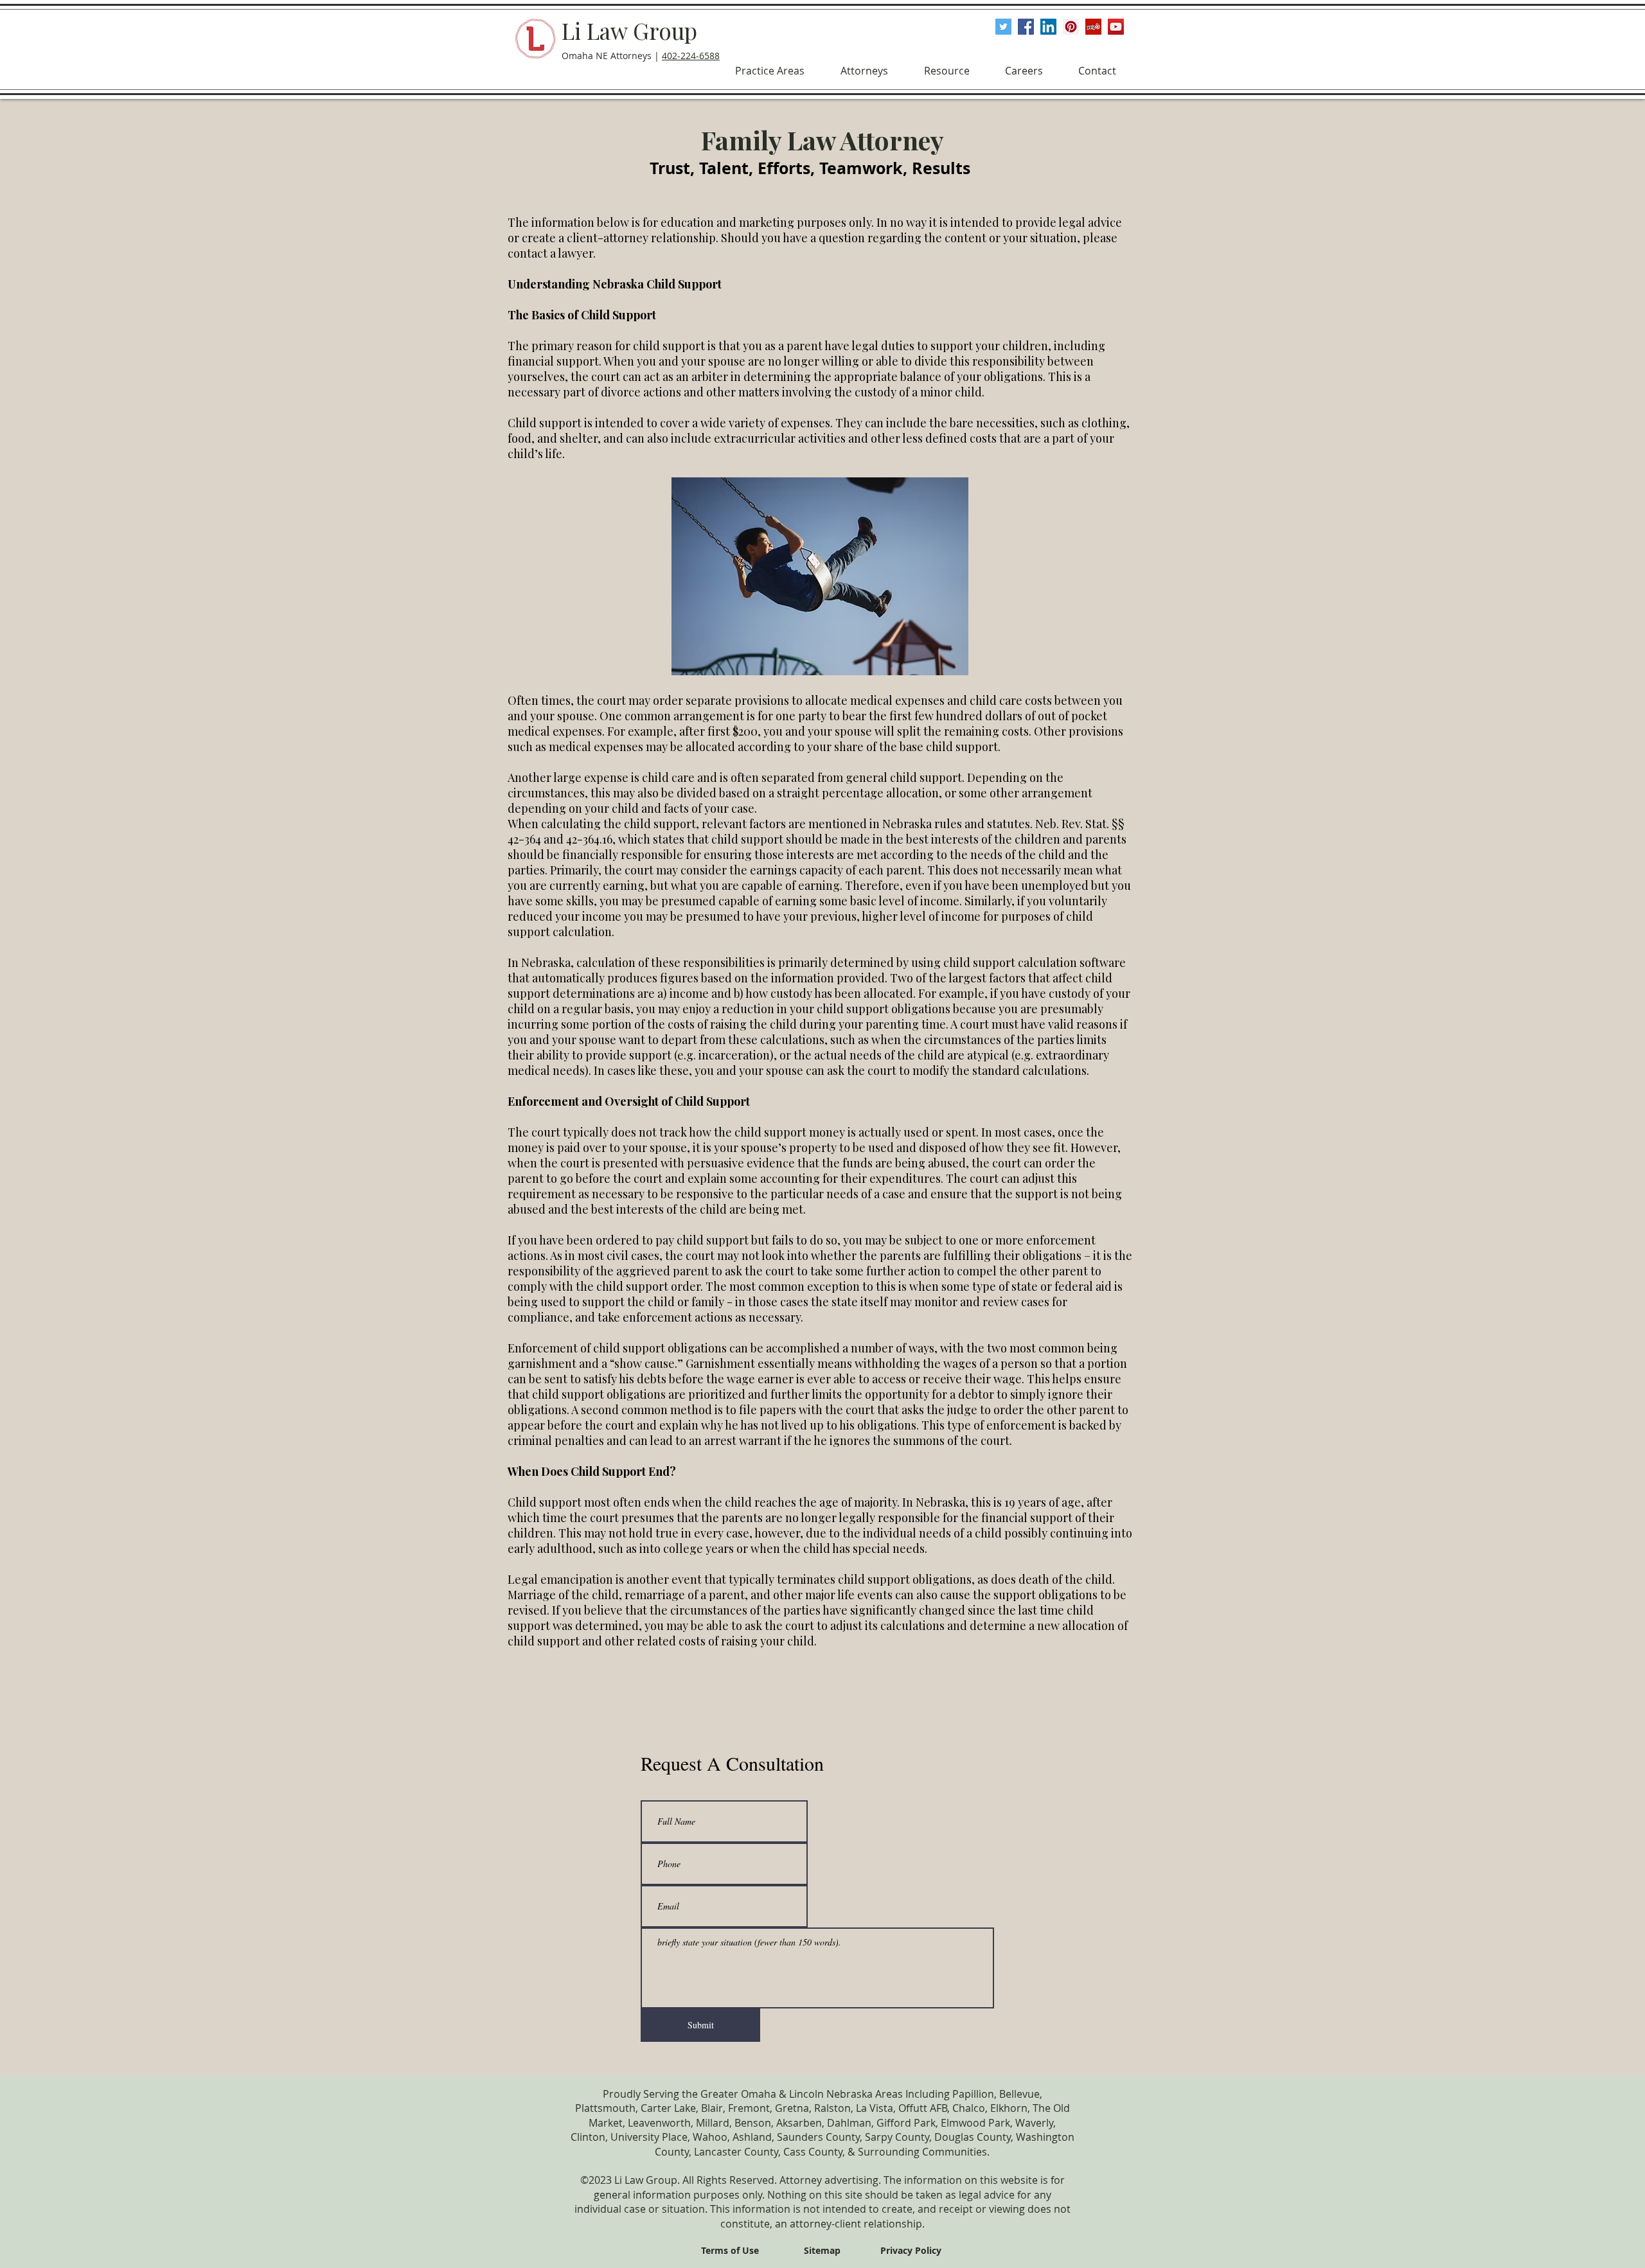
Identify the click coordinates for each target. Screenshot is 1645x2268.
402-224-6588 (691, 56)
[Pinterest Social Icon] (1071, 27)
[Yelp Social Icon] (1093, 27)
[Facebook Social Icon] (1026, 27)
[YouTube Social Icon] (1116, 27)
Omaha (759, 2094)
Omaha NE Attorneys (607, 56)
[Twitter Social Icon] (1003, 27)
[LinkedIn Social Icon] (1048, 27)
